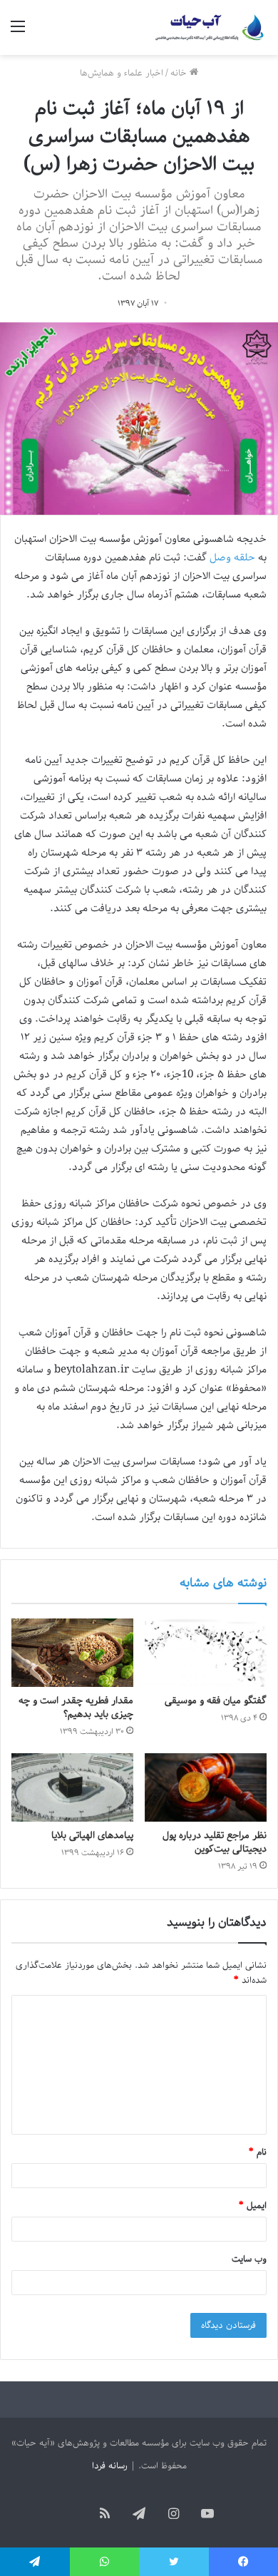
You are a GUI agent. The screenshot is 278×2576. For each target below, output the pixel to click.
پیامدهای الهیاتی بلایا (92, 1836)
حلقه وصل (231, 558)
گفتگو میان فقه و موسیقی (216, 1701)
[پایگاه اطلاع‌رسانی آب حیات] (210, 27)
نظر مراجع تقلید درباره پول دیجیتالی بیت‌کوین (215, 1842)
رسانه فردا (110, 2466)
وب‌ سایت (249, 2259)
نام (258, 2152)
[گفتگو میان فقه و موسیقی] (206, 1653)
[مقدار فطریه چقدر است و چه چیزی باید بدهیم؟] (72, 1653)
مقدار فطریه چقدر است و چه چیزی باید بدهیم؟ (76, 1708)
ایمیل (253, 2206)
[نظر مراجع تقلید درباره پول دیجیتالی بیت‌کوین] (206, 1787)
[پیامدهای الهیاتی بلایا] (72, 1787)
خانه (180, 73)
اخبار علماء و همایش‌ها (122, 73)
